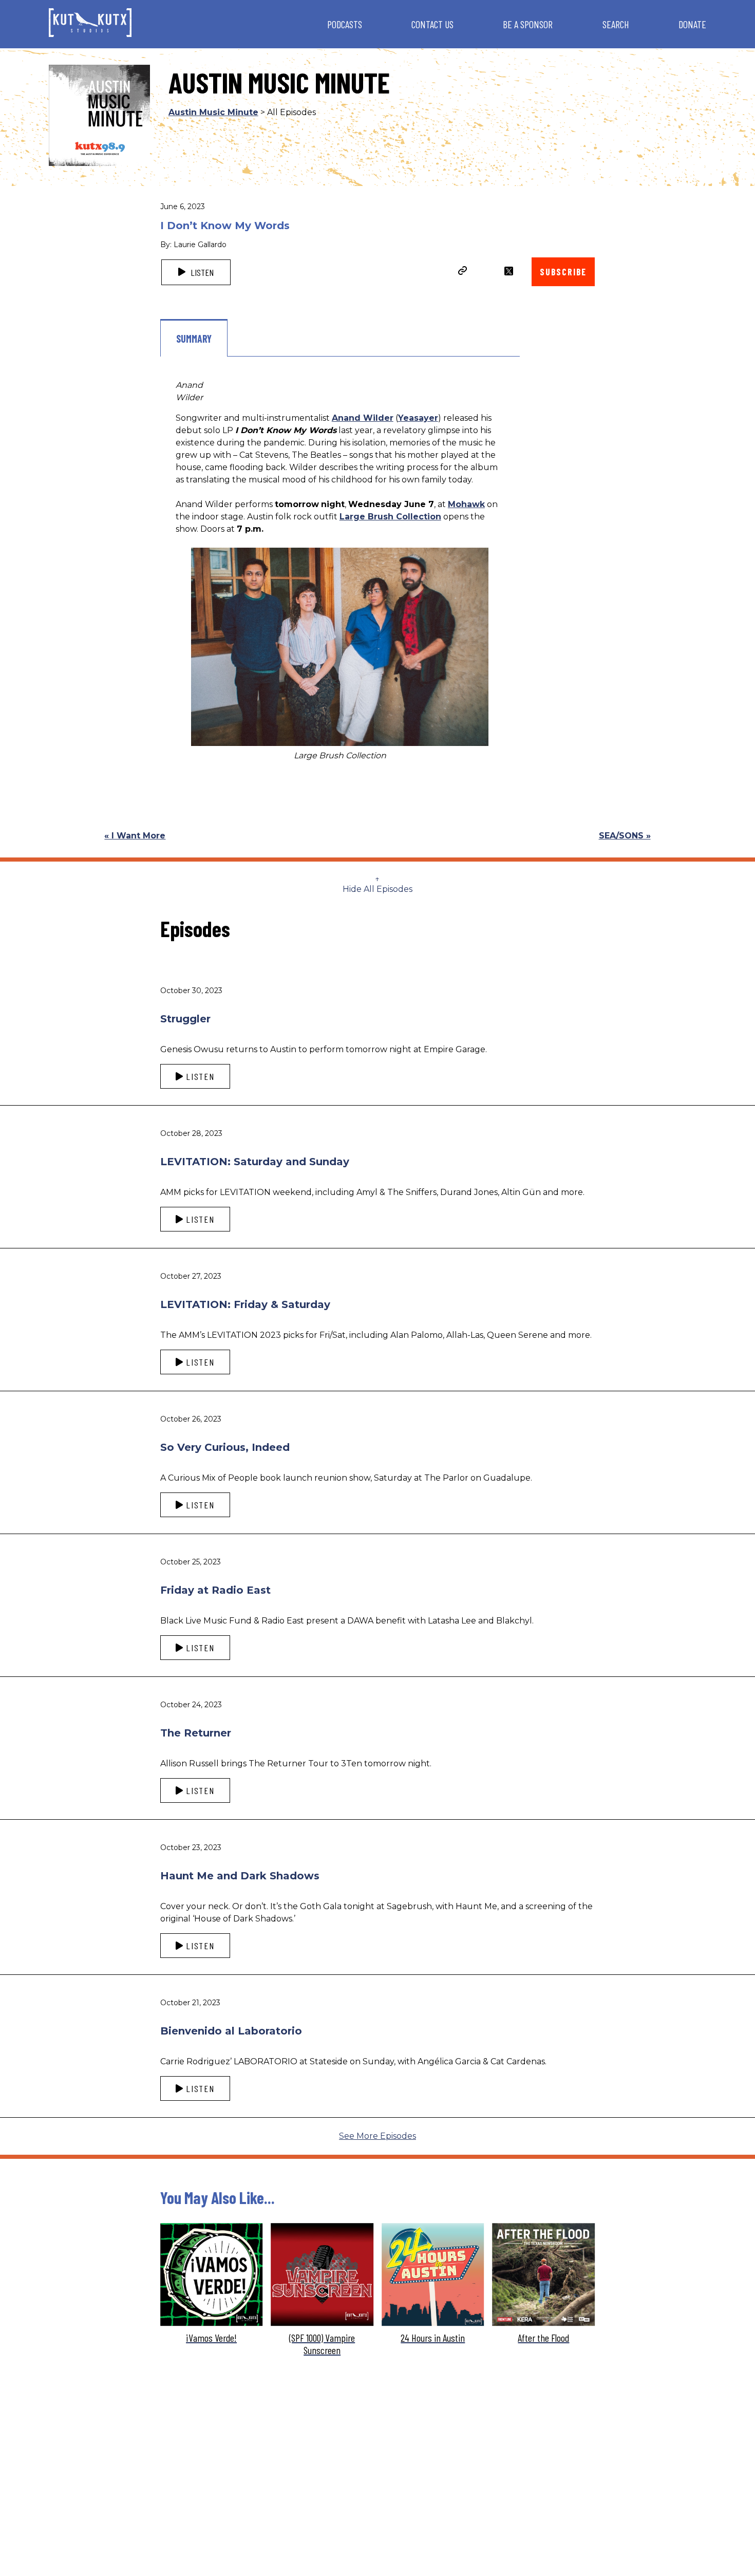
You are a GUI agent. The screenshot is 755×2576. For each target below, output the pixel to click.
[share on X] (509, 271)
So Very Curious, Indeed (225, 1447)
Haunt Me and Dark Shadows (240, 1876)
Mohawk (466, 504)
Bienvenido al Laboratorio (231, 2031)
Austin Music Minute (213, 112)
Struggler (185, 1019)
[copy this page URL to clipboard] (463, 272)
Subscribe (563, 272)
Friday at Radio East (215, 1590)
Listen (201, 272)
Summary (194, 339)
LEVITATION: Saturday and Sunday (255, 1162)
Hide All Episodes (377, 889)
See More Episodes (377, 2136)
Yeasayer (418, 418)
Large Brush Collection (390, 517)
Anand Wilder (363, 418)
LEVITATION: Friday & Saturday (245, 1304)
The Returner (196, 1733)
